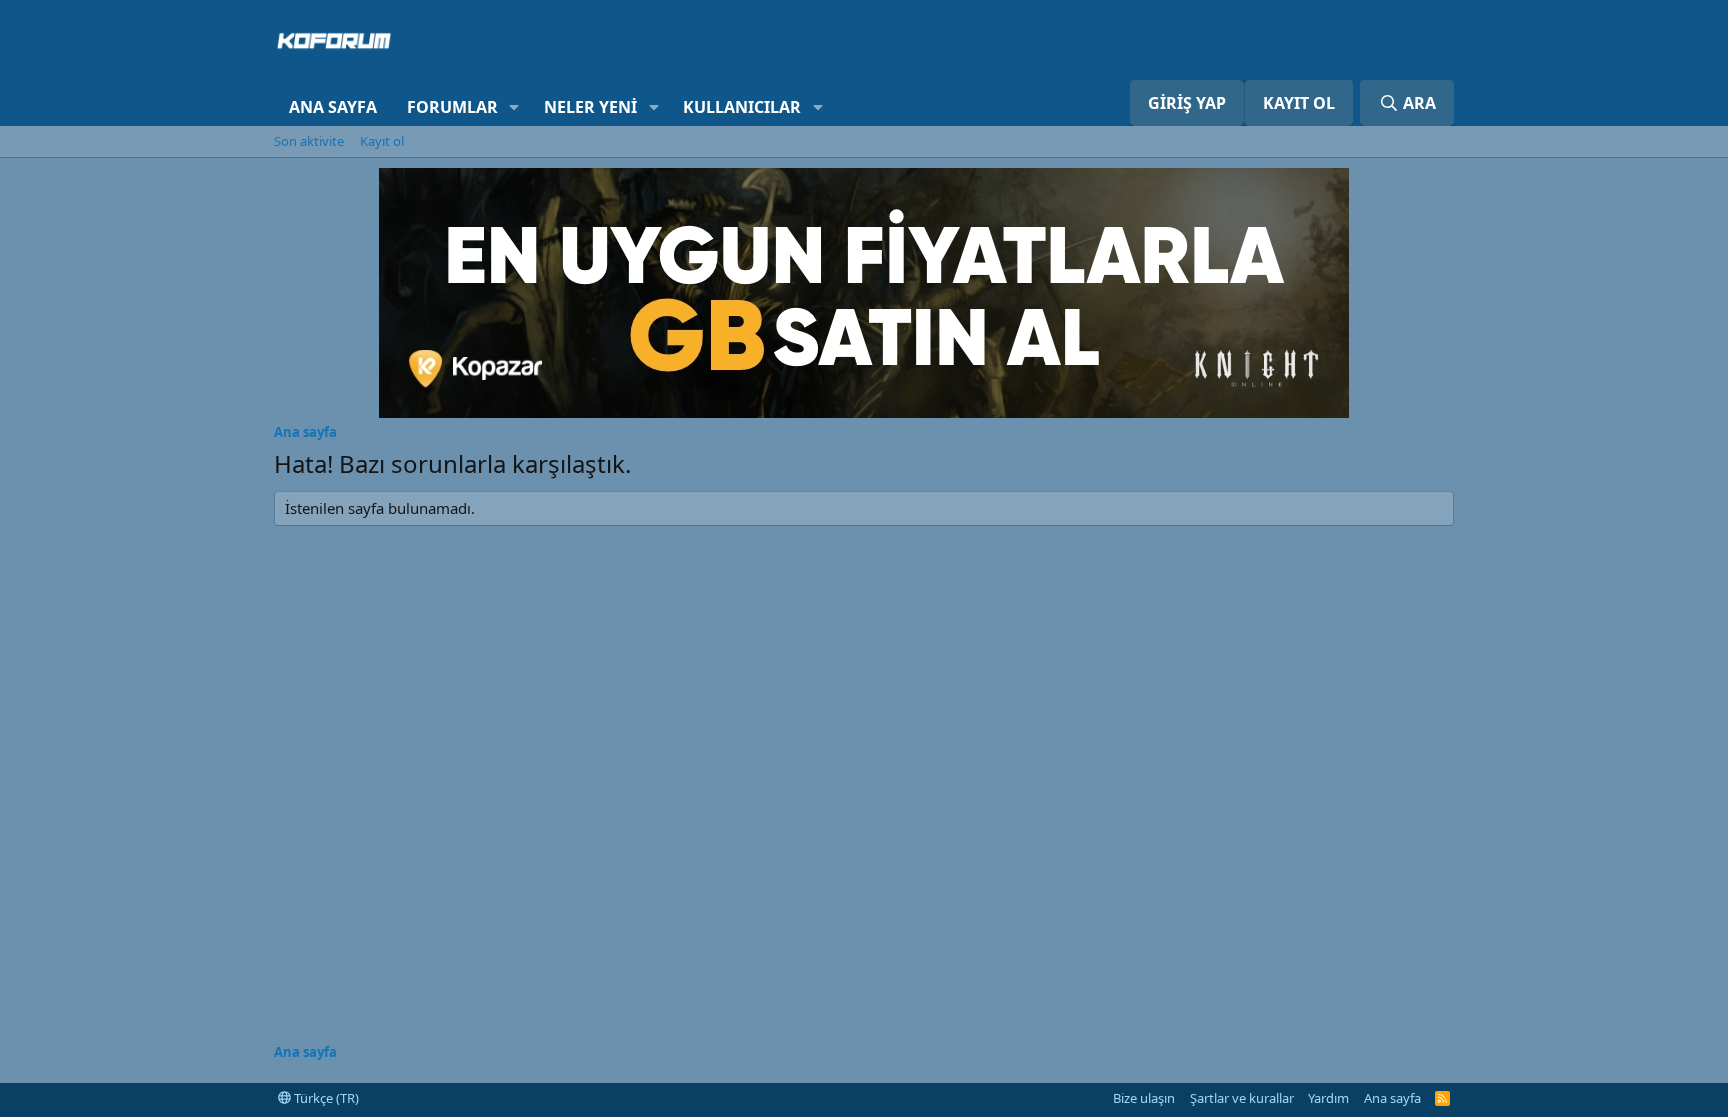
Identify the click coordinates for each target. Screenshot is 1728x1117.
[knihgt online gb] (864, 412)
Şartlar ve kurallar (1242, 1098)
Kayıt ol (382, 141)
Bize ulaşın (1144, 1098)
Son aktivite (309, 141)
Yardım (1328, 1098)
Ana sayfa (333, 107)
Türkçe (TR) (325, 1098)
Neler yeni (590, 107)
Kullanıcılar (742, 107)
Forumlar (452, 107)
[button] (514, 107)
